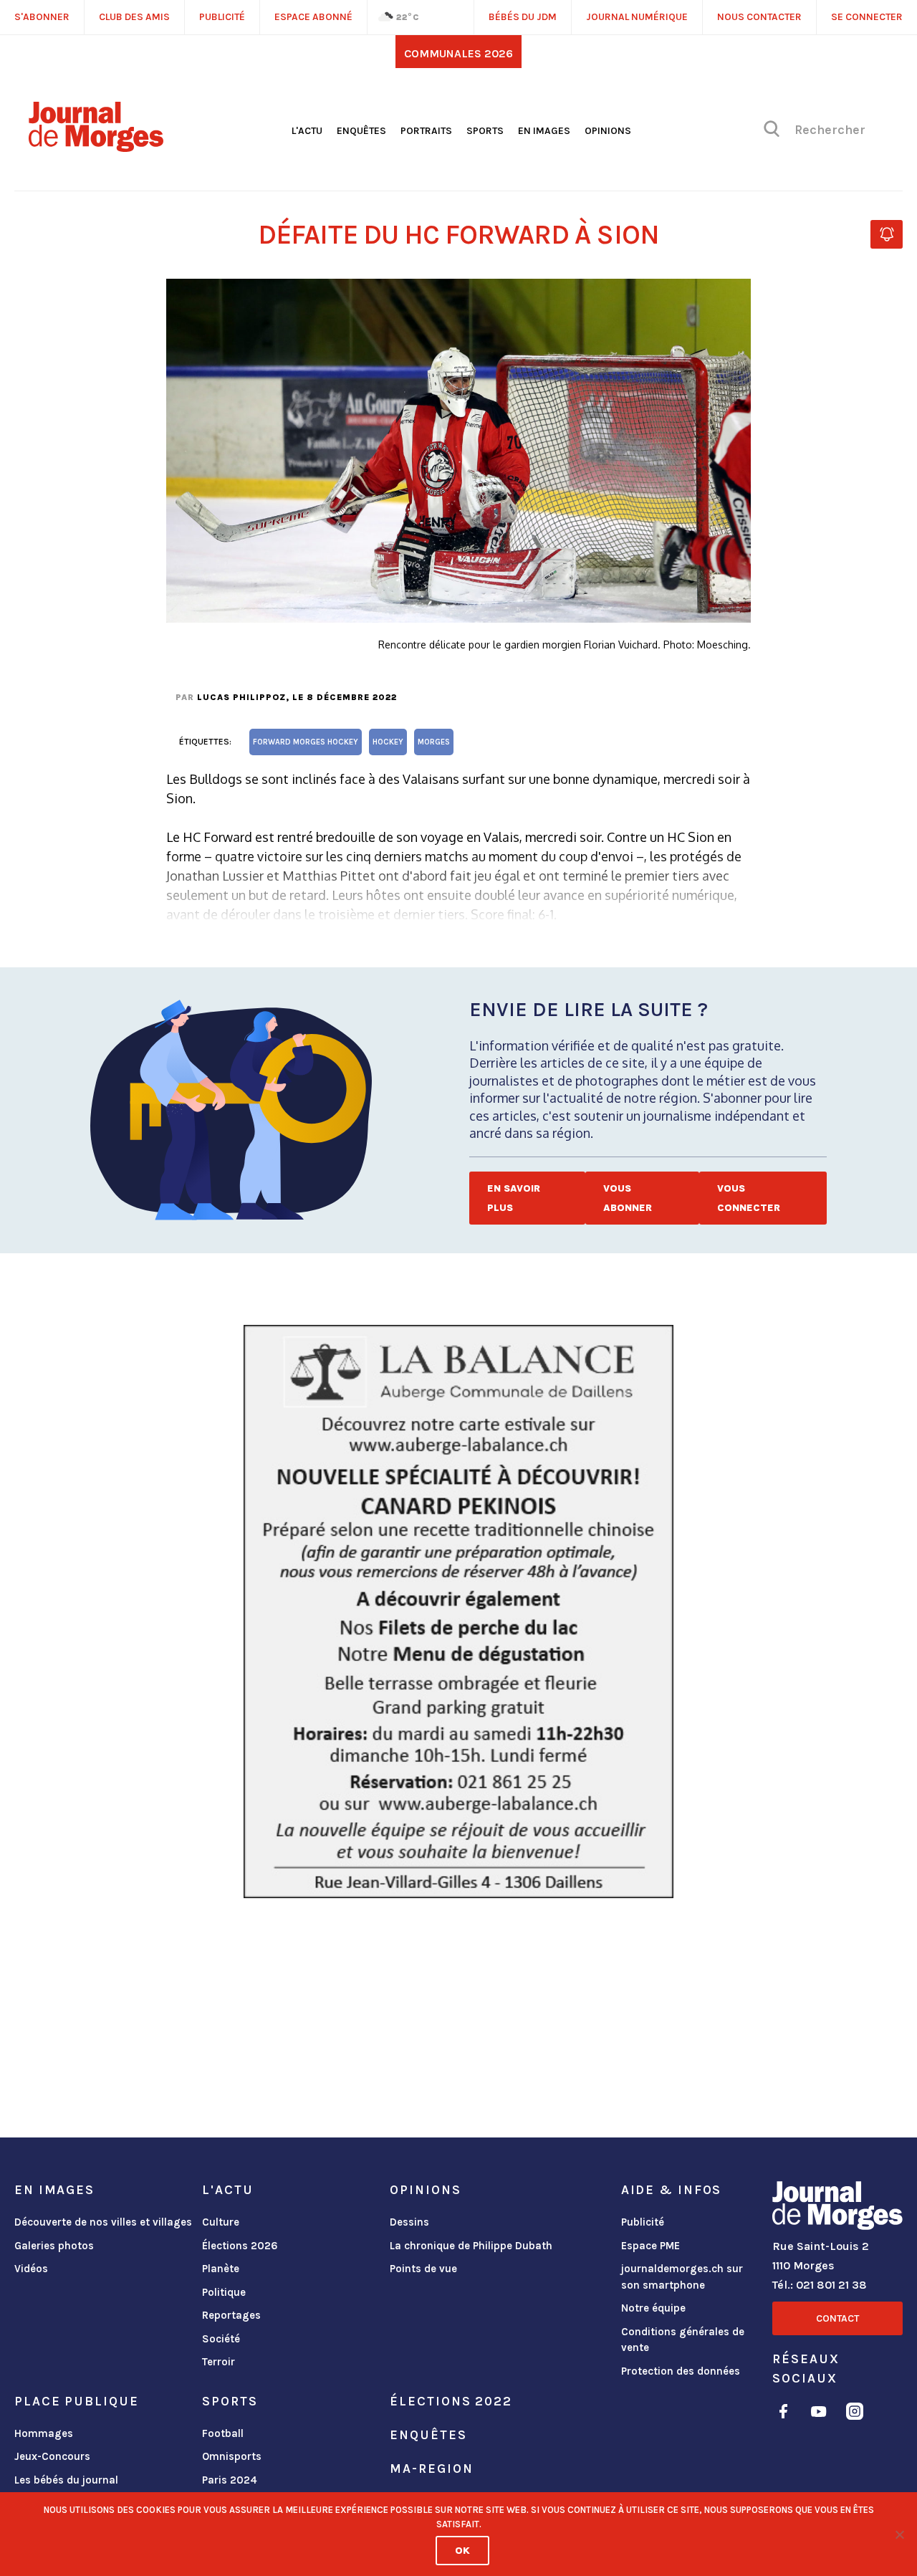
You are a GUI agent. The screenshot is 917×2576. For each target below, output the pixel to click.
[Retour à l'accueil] (837, 2208)
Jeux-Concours (52, 2456)
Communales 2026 (458, 53)
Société (221, 2339)
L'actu (307, 131)
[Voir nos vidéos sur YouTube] (819, 2414)
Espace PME (650, 2246)
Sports (485, 131)
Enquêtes (361, 131)
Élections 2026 (240, 2246)
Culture (221, 2222)
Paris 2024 (230, 2480)
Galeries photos (54, 2246)
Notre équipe (653, 2308)
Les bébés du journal (66, 2480)
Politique (224, 2292)
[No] (899, 2534)
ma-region (431, 2469)
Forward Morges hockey (306, 742)
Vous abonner (628, 1198)
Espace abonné (313, 17)
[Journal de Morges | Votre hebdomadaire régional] (96, 147)
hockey (388, 742)
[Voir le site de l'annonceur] (458, 1612)
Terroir (219, 2362)
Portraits (426, 131)
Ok (462, 2551)
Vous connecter (749, 1198)
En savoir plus (514, 1198)
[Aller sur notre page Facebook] (783, 2414)
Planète (221, 2269)
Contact (837, 2318)
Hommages (44, 2433)
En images (544, 131)
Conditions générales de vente (683, 2340)
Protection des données (681, 2371)
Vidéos (31, 2269)
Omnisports (232, 2456)
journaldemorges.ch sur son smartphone (682, 2277)
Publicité (643, 2222)
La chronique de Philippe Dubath (471, 2246)
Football (223, 2433)
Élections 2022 (451, 2401)
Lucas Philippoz (241, 697)
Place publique (76, 2401)
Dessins (409, 2222)
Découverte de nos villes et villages (103, 2222)
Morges (434, 742)
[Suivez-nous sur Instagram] (855, 2414)
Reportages (231, 2315)
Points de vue (423, 2269)
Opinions (608, 131)
